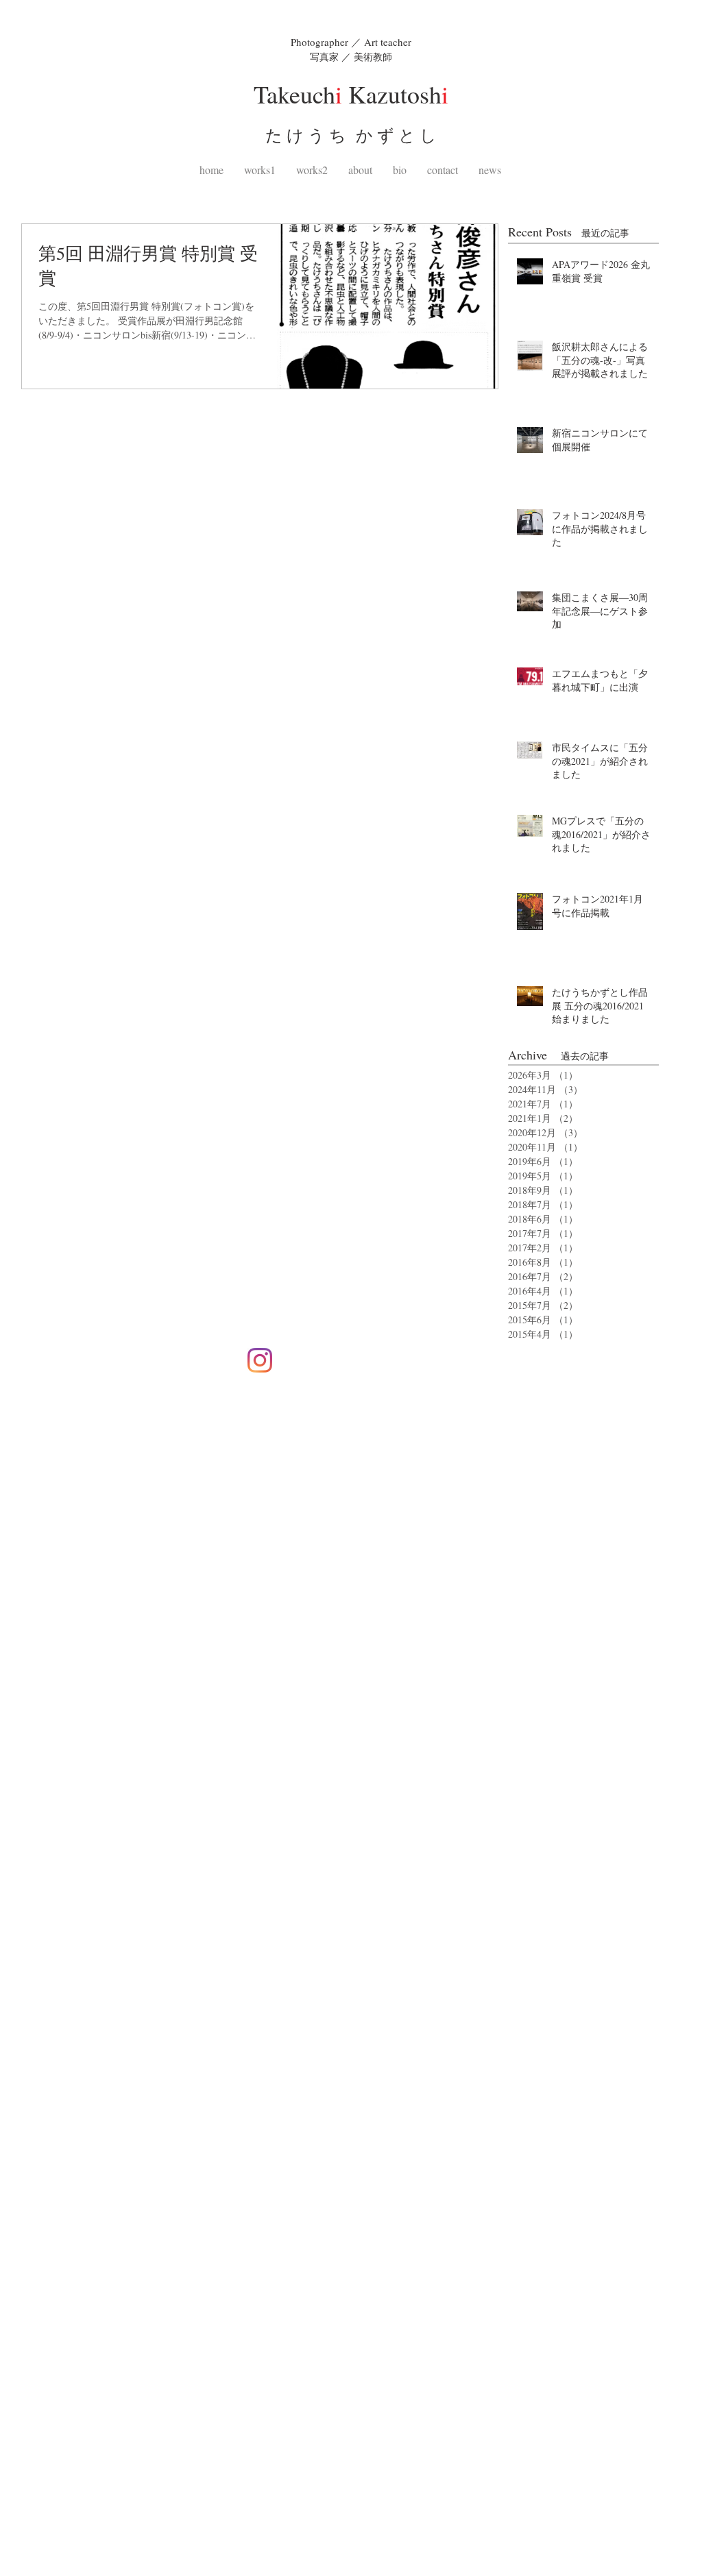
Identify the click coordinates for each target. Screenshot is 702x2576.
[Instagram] (260, 1360)
